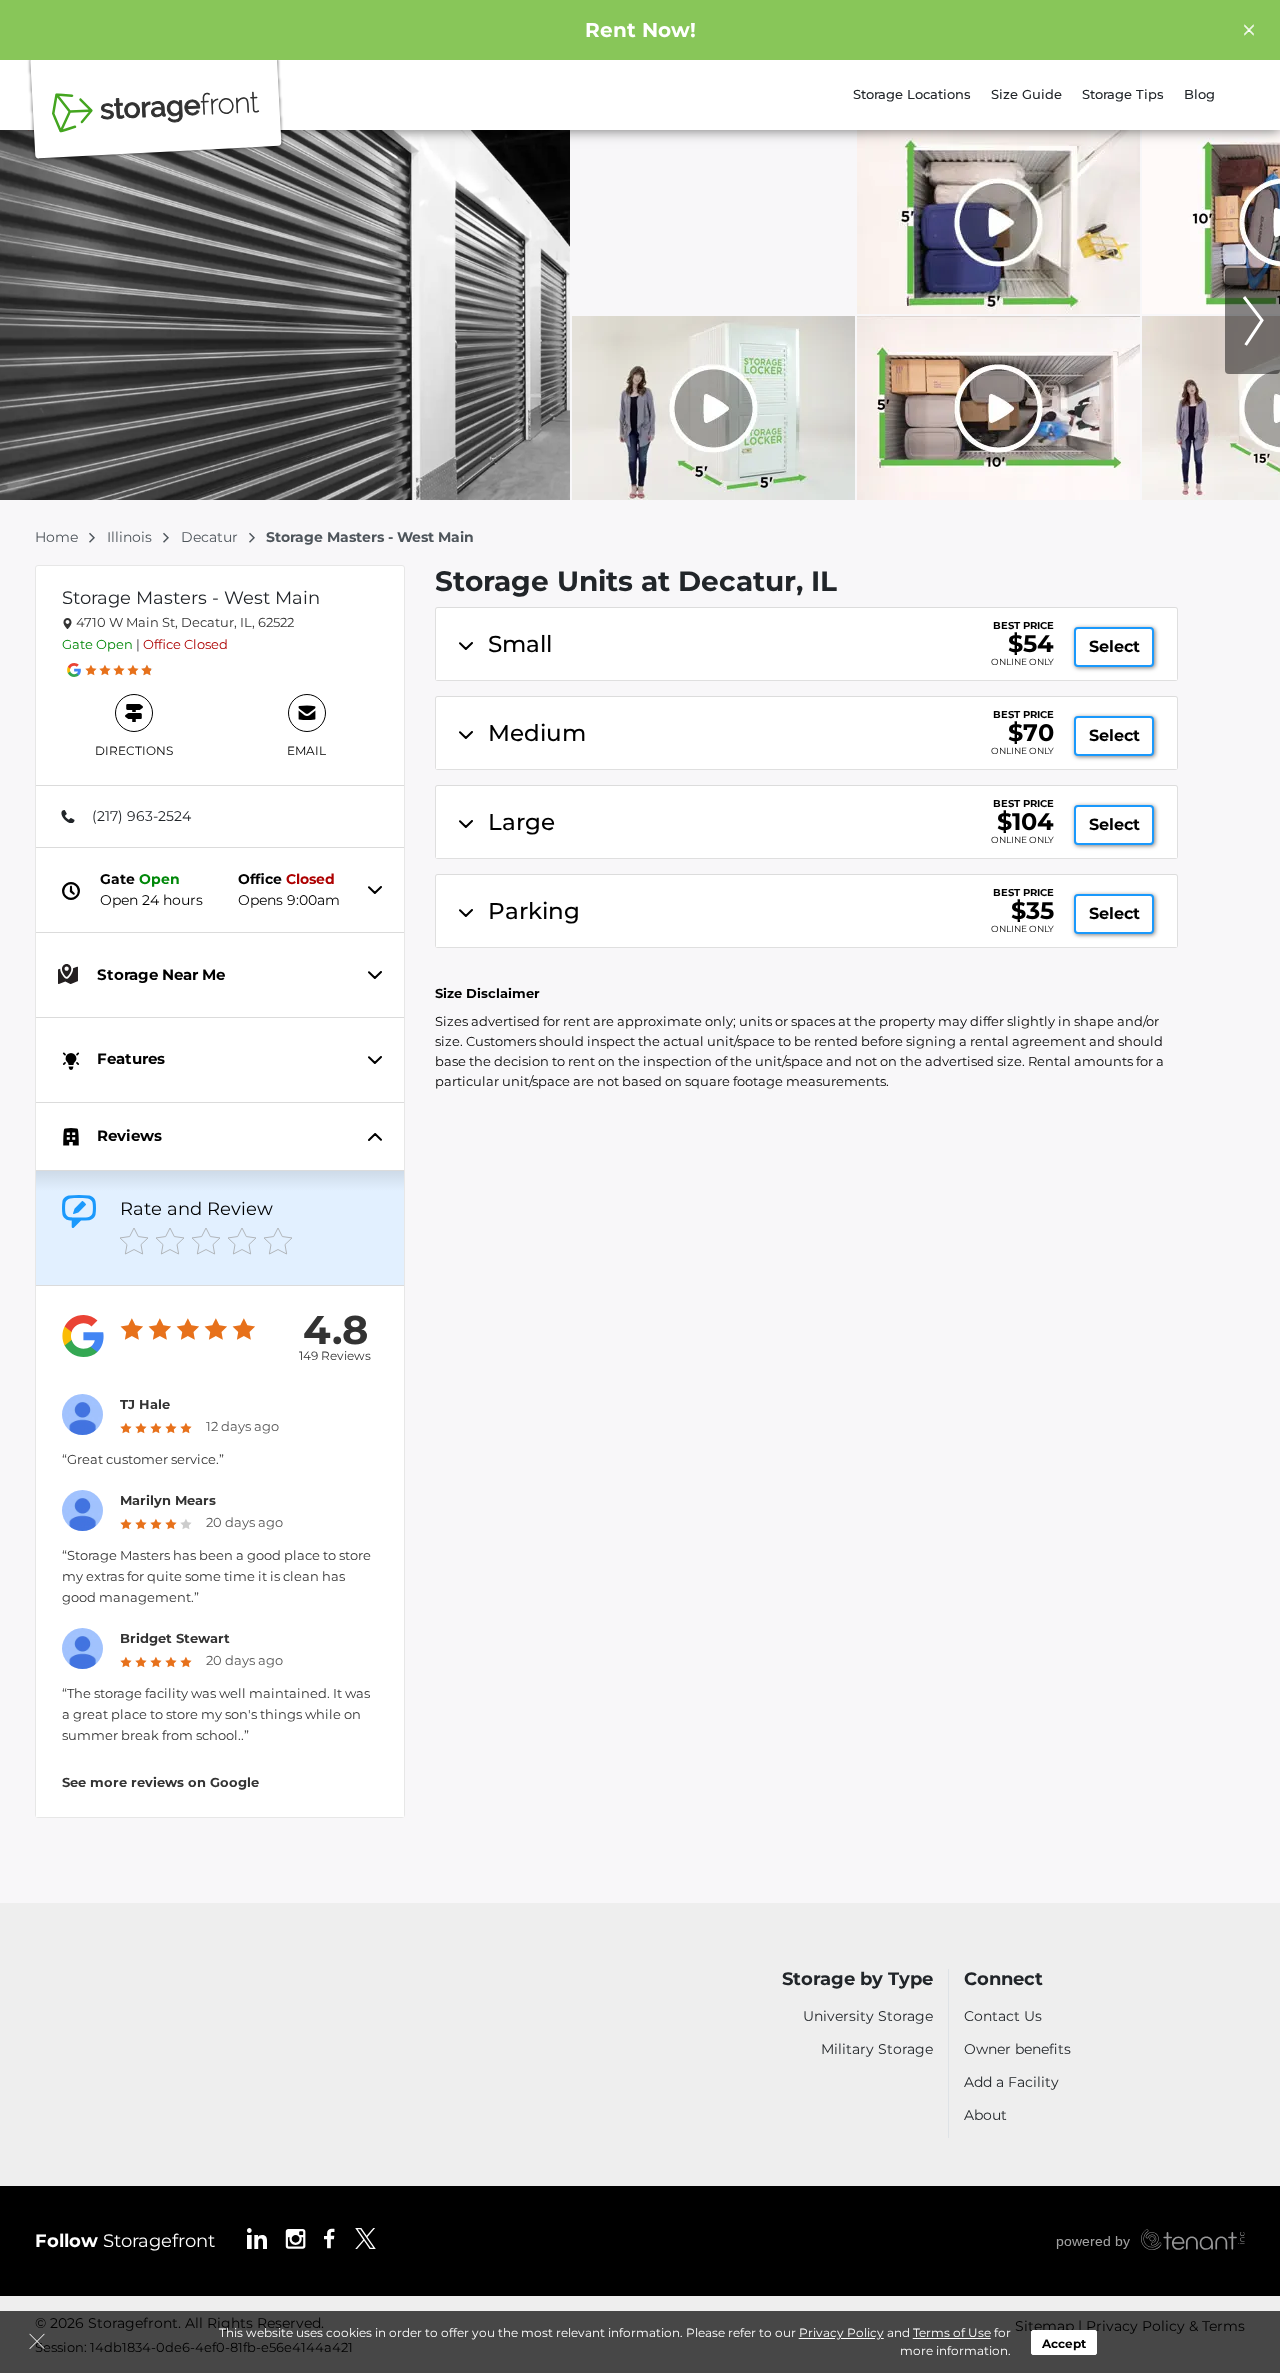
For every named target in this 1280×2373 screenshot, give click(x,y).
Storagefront (125, 2241)
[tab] (220, 816)
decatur (211, 537)
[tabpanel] (806, 644)
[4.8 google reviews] (119, 670)
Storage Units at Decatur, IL (636, 581)
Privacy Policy (841, 2332)
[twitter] (365, 2237)
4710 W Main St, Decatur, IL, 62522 (183, 622)
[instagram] (295, 2237)
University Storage (868, 2016)
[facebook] (329, 2237)
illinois (131, 537)
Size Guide (1026, 94)
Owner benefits (1017, 2049)
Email (306, 750)
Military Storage (877, 2049)
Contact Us (1003, 2016)
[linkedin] (257, 2237)
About (985, 2115)
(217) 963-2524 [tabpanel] (141, 816)
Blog (1199, 94)
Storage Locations (912, 94)
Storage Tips (1123, 94)
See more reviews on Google (160, 1782)
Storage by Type (857, 1979)
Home (58, 537)
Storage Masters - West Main (191, 598)
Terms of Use (952, 2332)
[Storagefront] (156, 123)
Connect (1003, 1979)
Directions (134, 750)
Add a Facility (1011, 2082)
